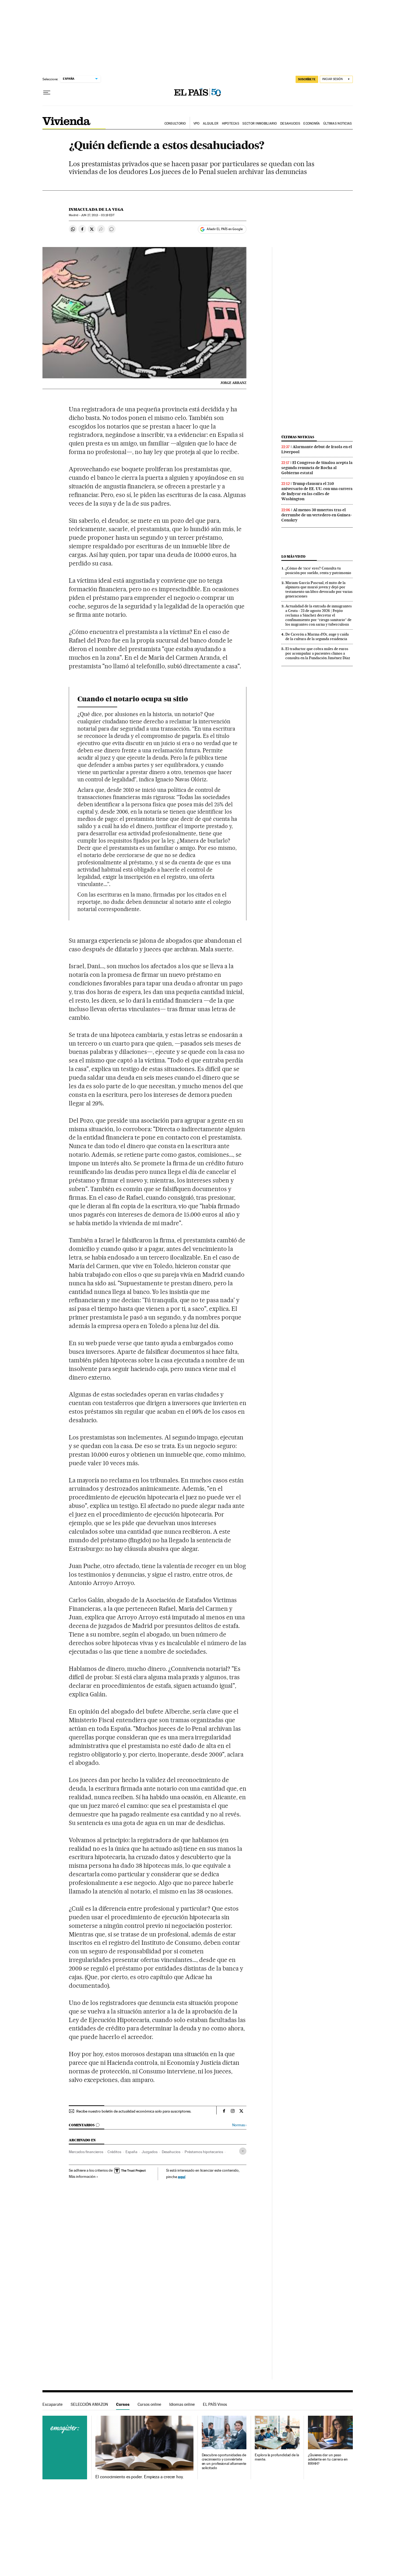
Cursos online (149, 2404)
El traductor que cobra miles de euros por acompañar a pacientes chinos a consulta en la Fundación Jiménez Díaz (318, 653)
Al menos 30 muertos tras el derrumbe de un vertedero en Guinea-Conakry (317, 515)
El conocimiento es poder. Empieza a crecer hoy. (140, 2477)
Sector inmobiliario (260, 124)
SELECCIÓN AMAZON (89, 2404)
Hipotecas (231, 124)
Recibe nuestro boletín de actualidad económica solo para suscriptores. (134, 2111)
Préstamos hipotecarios (204, 2152)
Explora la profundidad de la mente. (277, 2457)
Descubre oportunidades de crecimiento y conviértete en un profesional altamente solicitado (224, 2461)
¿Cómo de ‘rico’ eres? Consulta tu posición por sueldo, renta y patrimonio (318, 570)
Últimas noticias (337, 124)
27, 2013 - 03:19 (98, 215)
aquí (182, 2177)
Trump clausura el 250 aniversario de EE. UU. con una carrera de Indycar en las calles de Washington (317, 491)
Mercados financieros (86, 2152)
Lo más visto (293, 556)
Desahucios (290, 124)
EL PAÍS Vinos (215, 2404)
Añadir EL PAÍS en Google (225, 229)
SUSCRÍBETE (307, 79)
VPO (197, 124)
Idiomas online (182, 2404)
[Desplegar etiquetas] (243, 2151)
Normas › (239, 2125)
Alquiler (211, 124)
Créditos (114, 2152)
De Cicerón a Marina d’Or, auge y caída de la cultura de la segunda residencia (317, 636)
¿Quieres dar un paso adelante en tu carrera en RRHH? (328, 2459)
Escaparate (53, 2404)
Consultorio (175, 124)
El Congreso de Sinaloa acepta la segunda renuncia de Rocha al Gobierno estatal (317, 468)
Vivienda (67, 121)
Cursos (123, 2404)
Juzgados (150, 2152)
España (131, 2152)
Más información (82, 2176)
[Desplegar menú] (47, 93)
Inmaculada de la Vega (96, 209)
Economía (312, 124)
